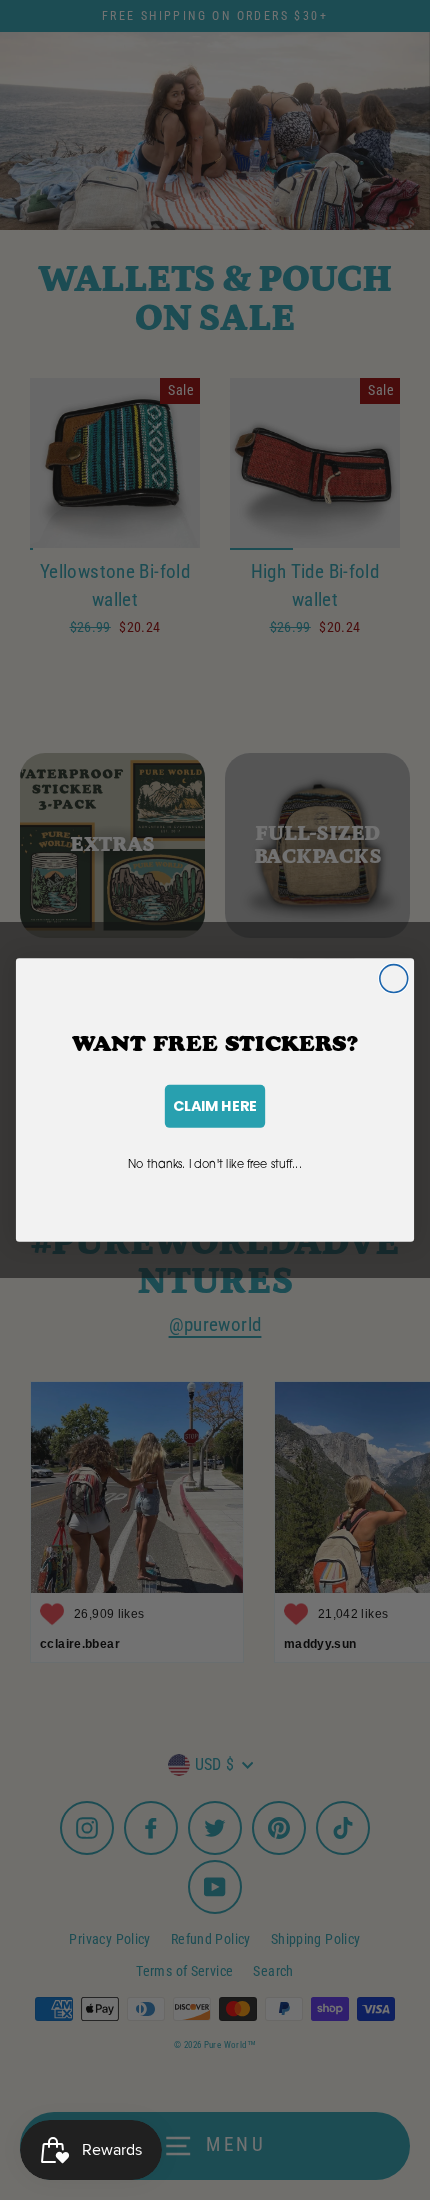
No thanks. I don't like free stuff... (215, 1163)
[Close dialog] (394, 979)
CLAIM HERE (215, 1106)
